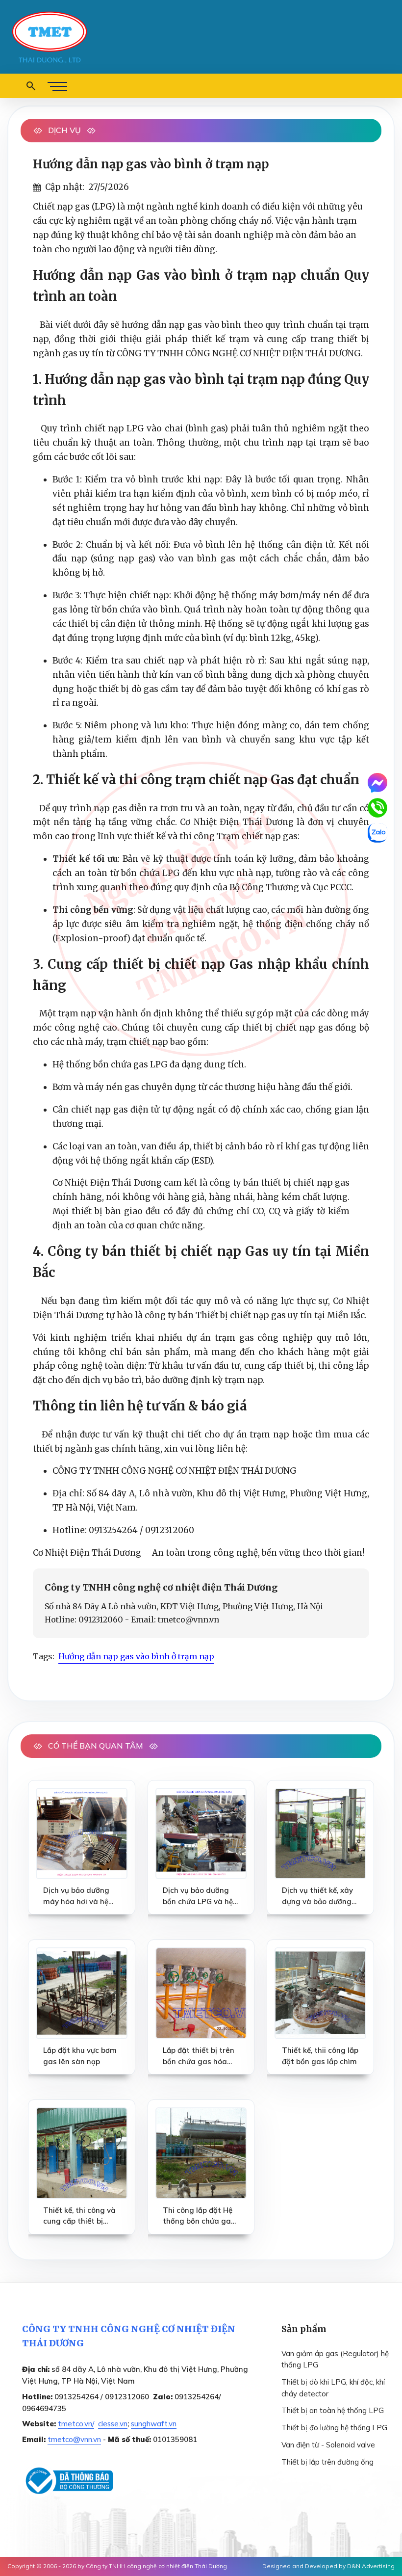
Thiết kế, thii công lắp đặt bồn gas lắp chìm (320, 2056)
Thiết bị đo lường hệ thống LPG (334, 2428)
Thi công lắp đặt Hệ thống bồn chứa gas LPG (199, 2216)
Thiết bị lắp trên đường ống (327, 2462)
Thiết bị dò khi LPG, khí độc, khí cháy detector (333, 2388)
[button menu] (57, 86)
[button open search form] (31, 86)
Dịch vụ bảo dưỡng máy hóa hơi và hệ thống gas (76, 1896)
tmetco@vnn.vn (74, 2439)
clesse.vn (113, 2424)
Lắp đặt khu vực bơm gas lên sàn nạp (80, 2056)
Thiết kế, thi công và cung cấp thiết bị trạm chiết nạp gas (79, 2216)
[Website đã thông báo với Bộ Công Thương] (67, 2481)
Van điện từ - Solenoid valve (328, 2445)
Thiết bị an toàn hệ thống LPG (333, 2410)
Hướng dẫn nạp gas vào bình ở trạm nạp (136, 1656)
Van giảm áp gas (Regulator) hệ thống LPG (335, 2359)
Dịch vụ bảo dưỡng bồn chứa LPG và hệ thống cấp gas (198, 1896)
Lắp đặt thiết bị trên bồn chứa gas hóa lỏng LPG (199, 2056)
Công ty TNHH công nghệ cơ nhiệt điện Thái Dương (156, 2566)
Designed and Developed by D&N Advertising (328, 2566)
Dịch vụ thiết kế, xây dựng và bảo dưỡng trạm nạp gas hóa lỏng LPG (317, 1896)
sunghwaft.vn (154, 2424)
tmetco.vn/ (76, 2424)
